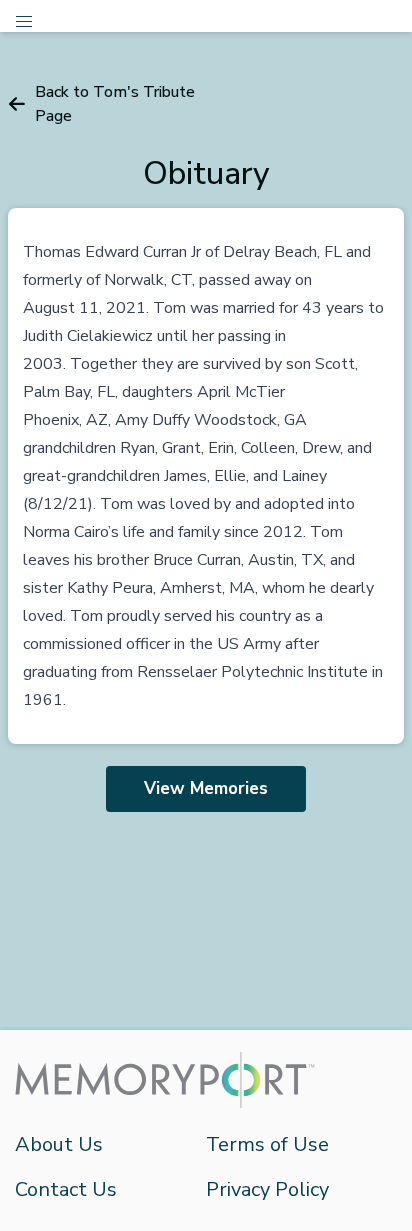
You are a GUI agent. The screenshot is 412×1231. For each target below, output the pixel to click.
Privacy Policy (267, 1189)
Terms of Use (267, 1144)
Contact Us (66, 1189)
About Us (59, 1144)
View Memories (206, 788)
